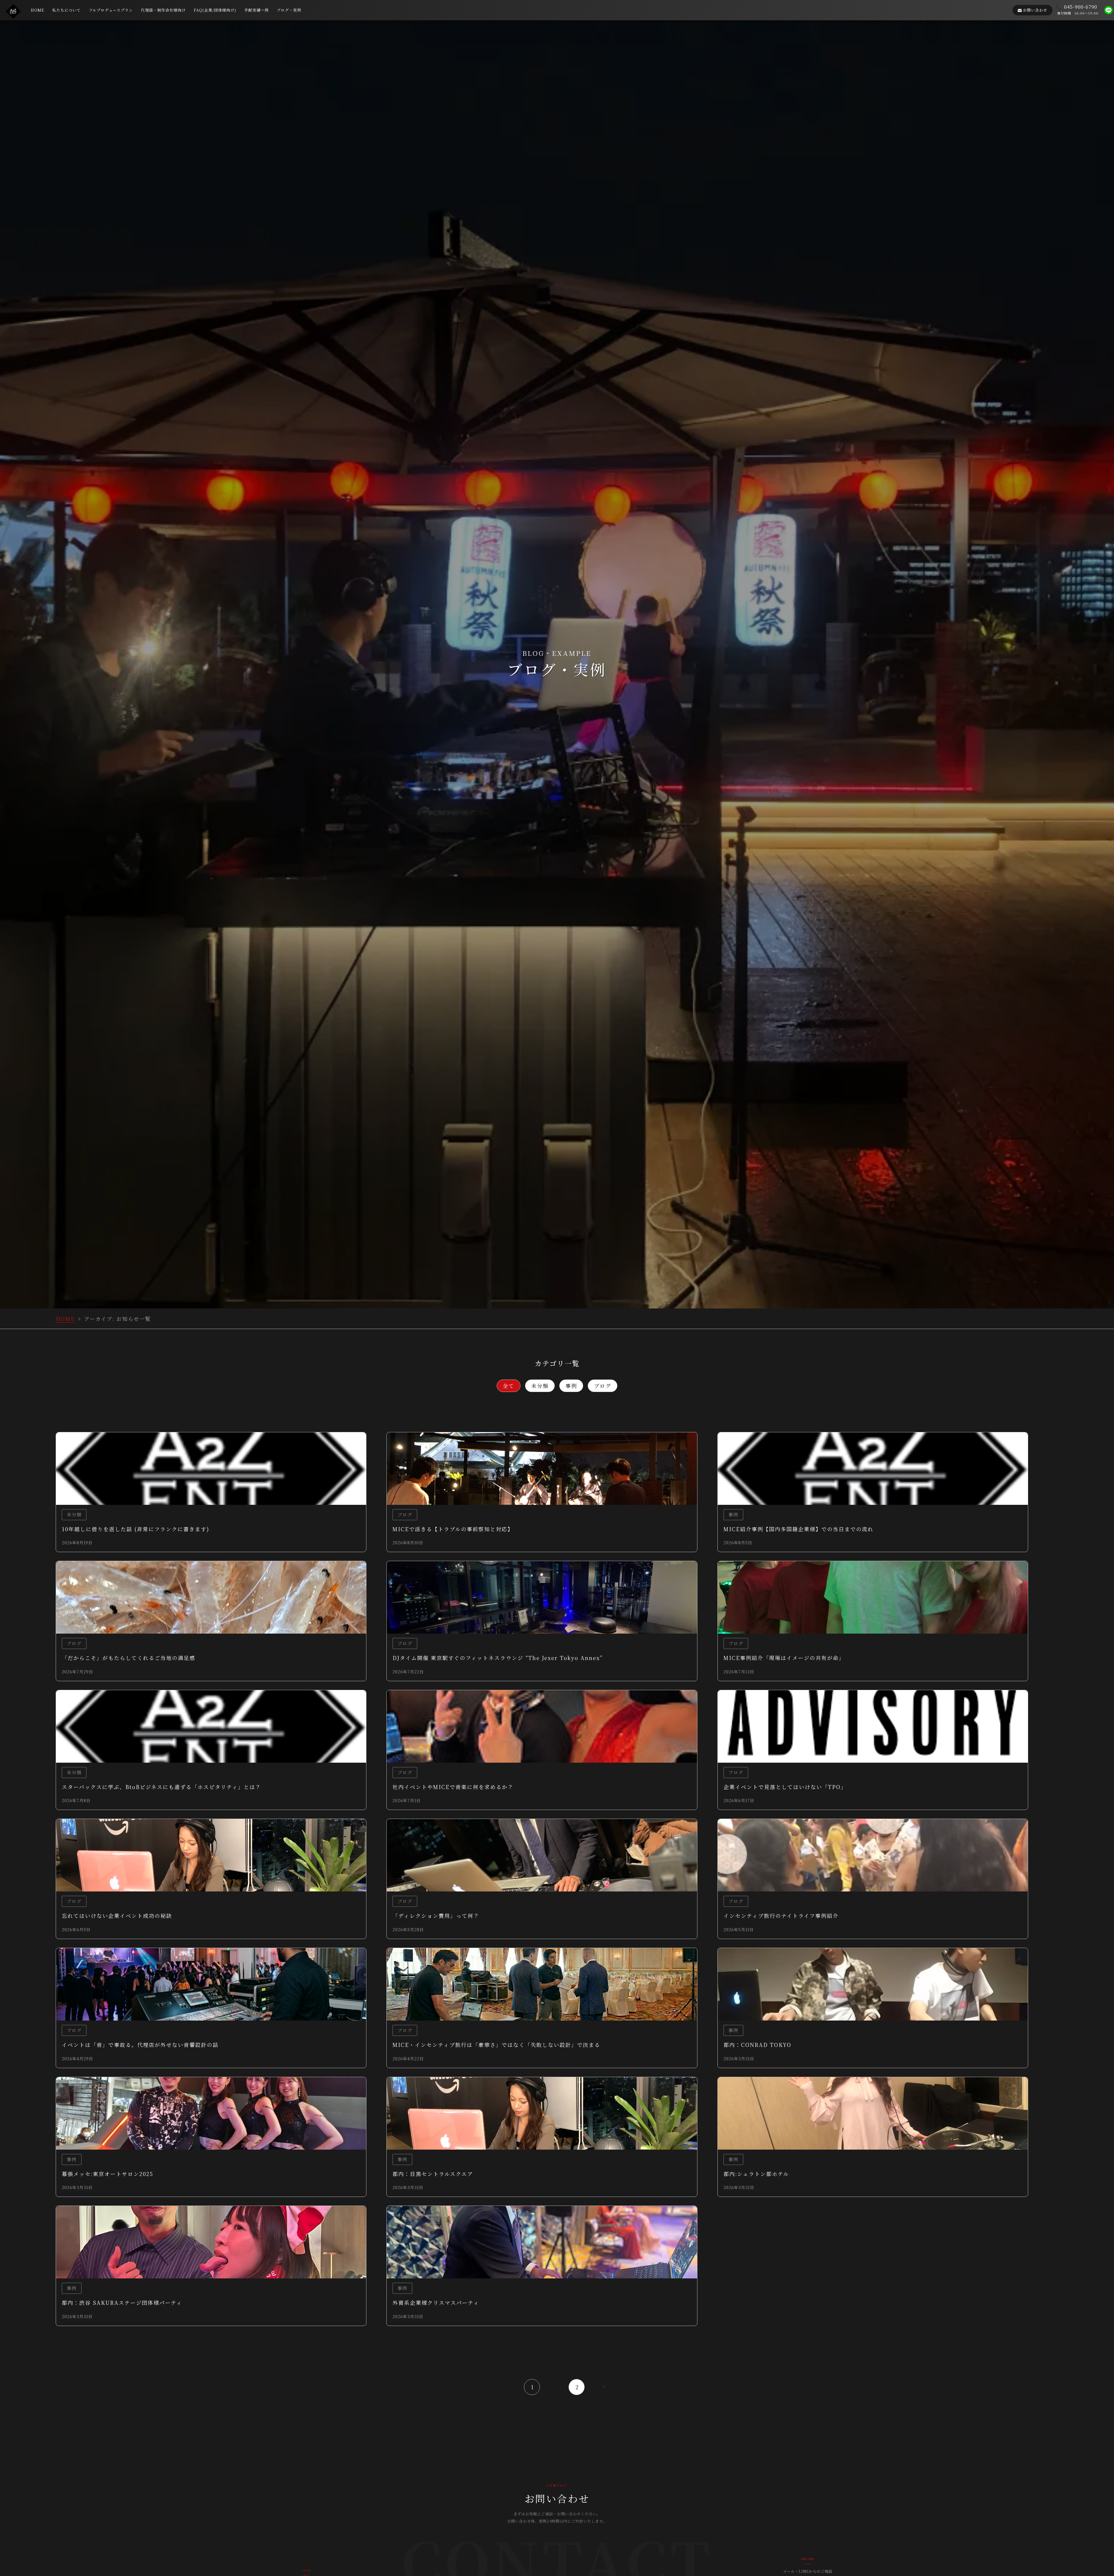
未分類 (540, 1386)
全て (509, 1386)
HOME (65, 1319)
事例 (571, 1386)
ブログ (603, 1386)
